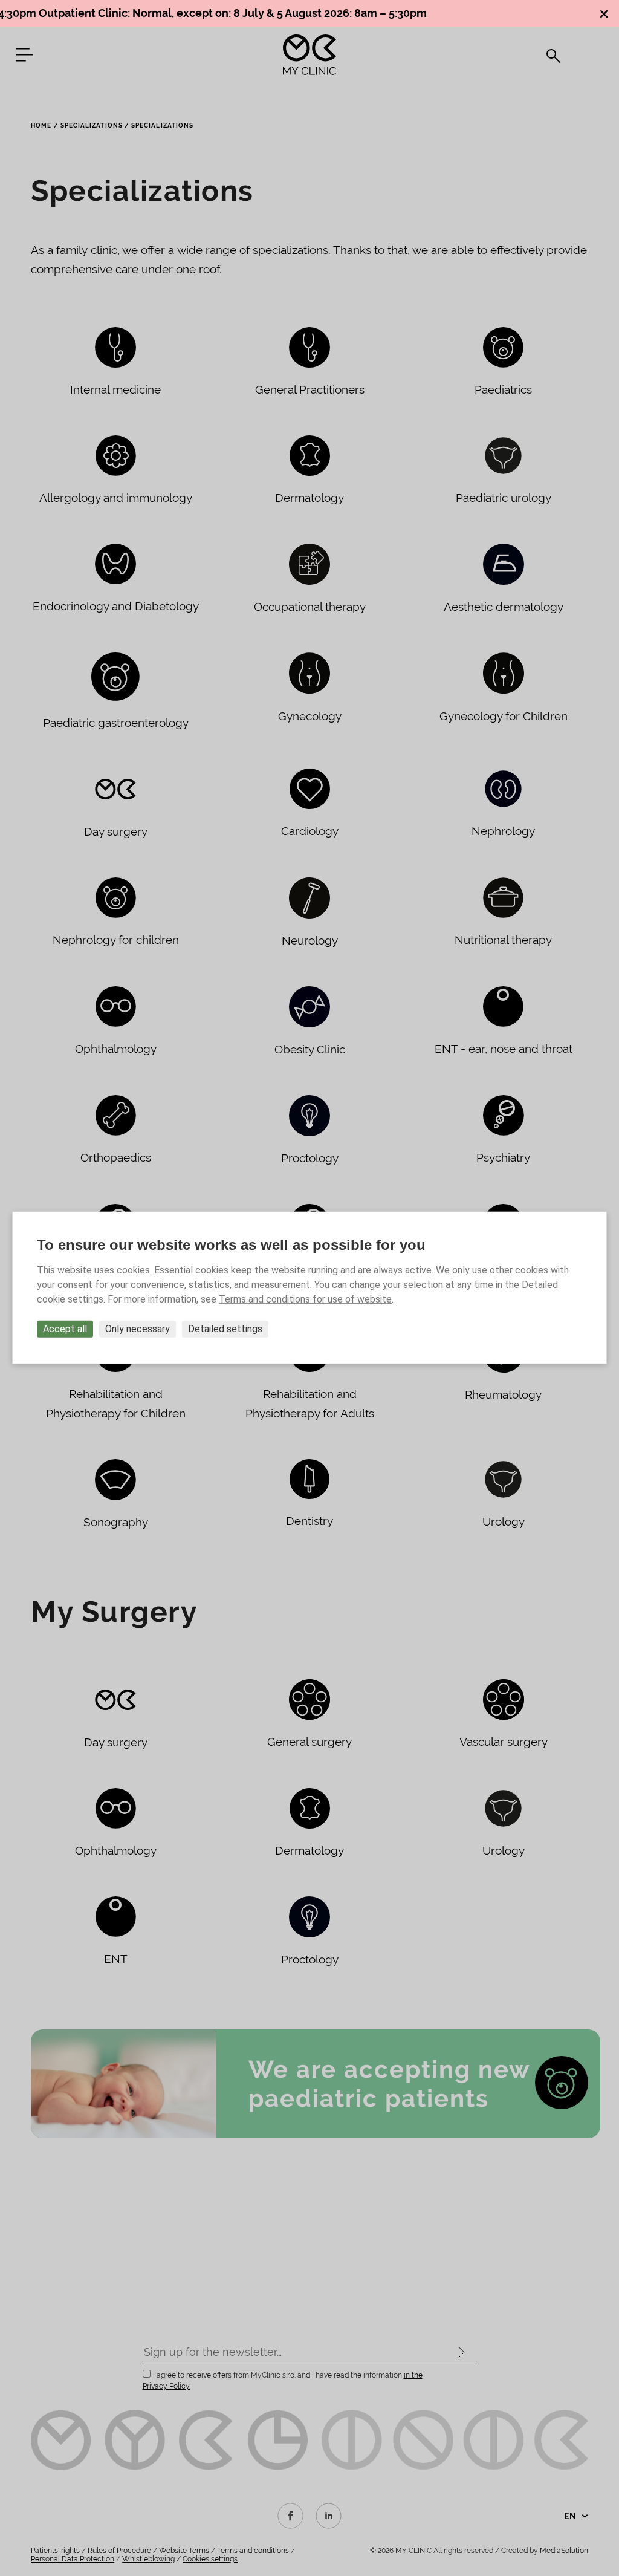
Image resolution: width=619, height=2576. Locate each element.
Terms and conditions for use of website (305, 1299)
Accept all (65, 1329)
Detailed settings (225, 1329)
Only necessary (138, 1329)
